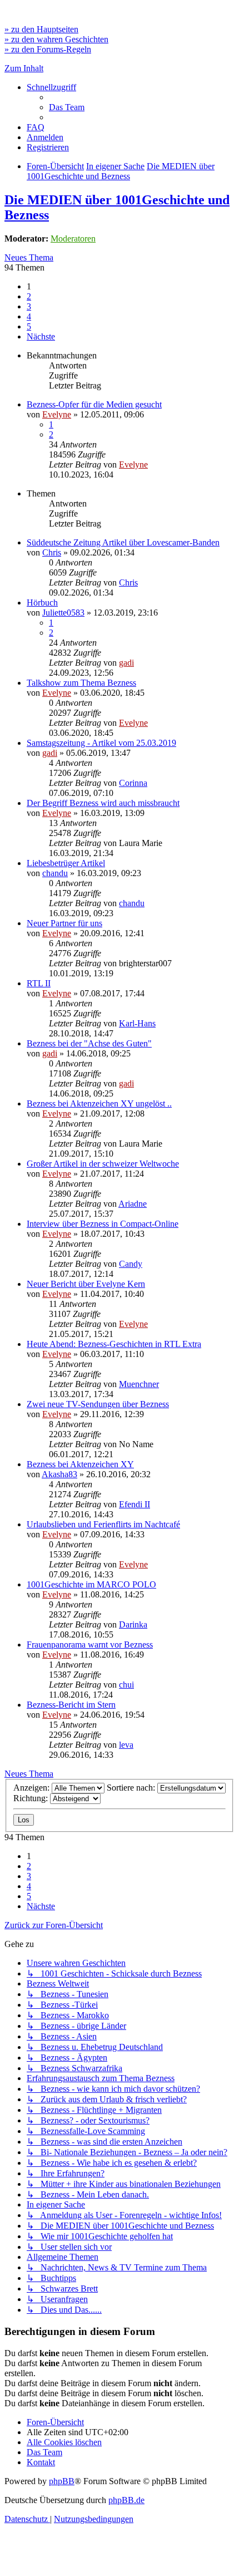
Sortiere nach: (132, 1788)
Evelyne (57, 414)
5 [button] (29, 326)
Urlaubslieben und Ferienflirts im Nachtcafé (103, 1524)
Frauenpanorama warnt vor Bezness (90, 1645)
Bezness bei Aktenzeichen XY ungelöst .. (99, 1103)
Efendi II (135, 1504)
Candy (131, 1264)
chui (126, 1685)
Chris (52, 552)
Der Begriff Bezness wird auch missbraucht (103, 803)
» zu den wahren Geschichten (56, 39)
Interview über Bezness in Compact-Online (103, 1224)
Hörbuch (42, 603)
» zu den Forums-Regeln (48, 49)
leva (126, 1745)
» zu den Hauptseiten (41, 29)
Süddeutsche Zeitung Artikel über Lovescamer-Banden (123, 542)
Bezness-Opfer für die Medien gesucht (94, 404)
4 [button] (29, 316)
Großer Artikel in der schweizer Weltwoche (103, 1164)
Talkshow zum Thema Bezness (81, 683)
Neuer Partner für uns (64, 923)
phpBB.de (126, 2500)
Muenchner (139, 1384)
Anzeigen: (33, 1788)
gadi (126, 663)
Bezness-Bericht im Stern (71, 1705)
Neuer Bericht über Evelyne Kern (86, 1284)
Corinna (133, 783)
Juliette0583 (63, 613)
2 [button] (29, 296)
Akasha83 (59, 1474)
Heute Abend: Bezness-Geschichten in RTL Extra (114, 1344)
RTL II (39, 983)
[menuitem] (67, 107)
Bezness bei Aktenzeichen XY (80, 1464)
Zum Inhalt (24, 68)
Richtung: (32, 1798)
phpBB (62, 2481)
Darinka (133, 1624)
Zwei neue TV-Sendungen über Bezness (98, 1404)
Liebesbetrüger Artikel (66, 863)
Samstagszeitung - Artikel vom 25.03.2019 (101, 743)
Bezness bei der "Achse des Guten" (89, 1043)
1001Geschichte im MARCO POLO (91, 1584)
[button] (41, 336)
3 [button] (29, 306)
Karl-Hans (137, 1023)
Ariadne (133, 1204)
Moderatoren (73, 239)
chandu (55, 873)
